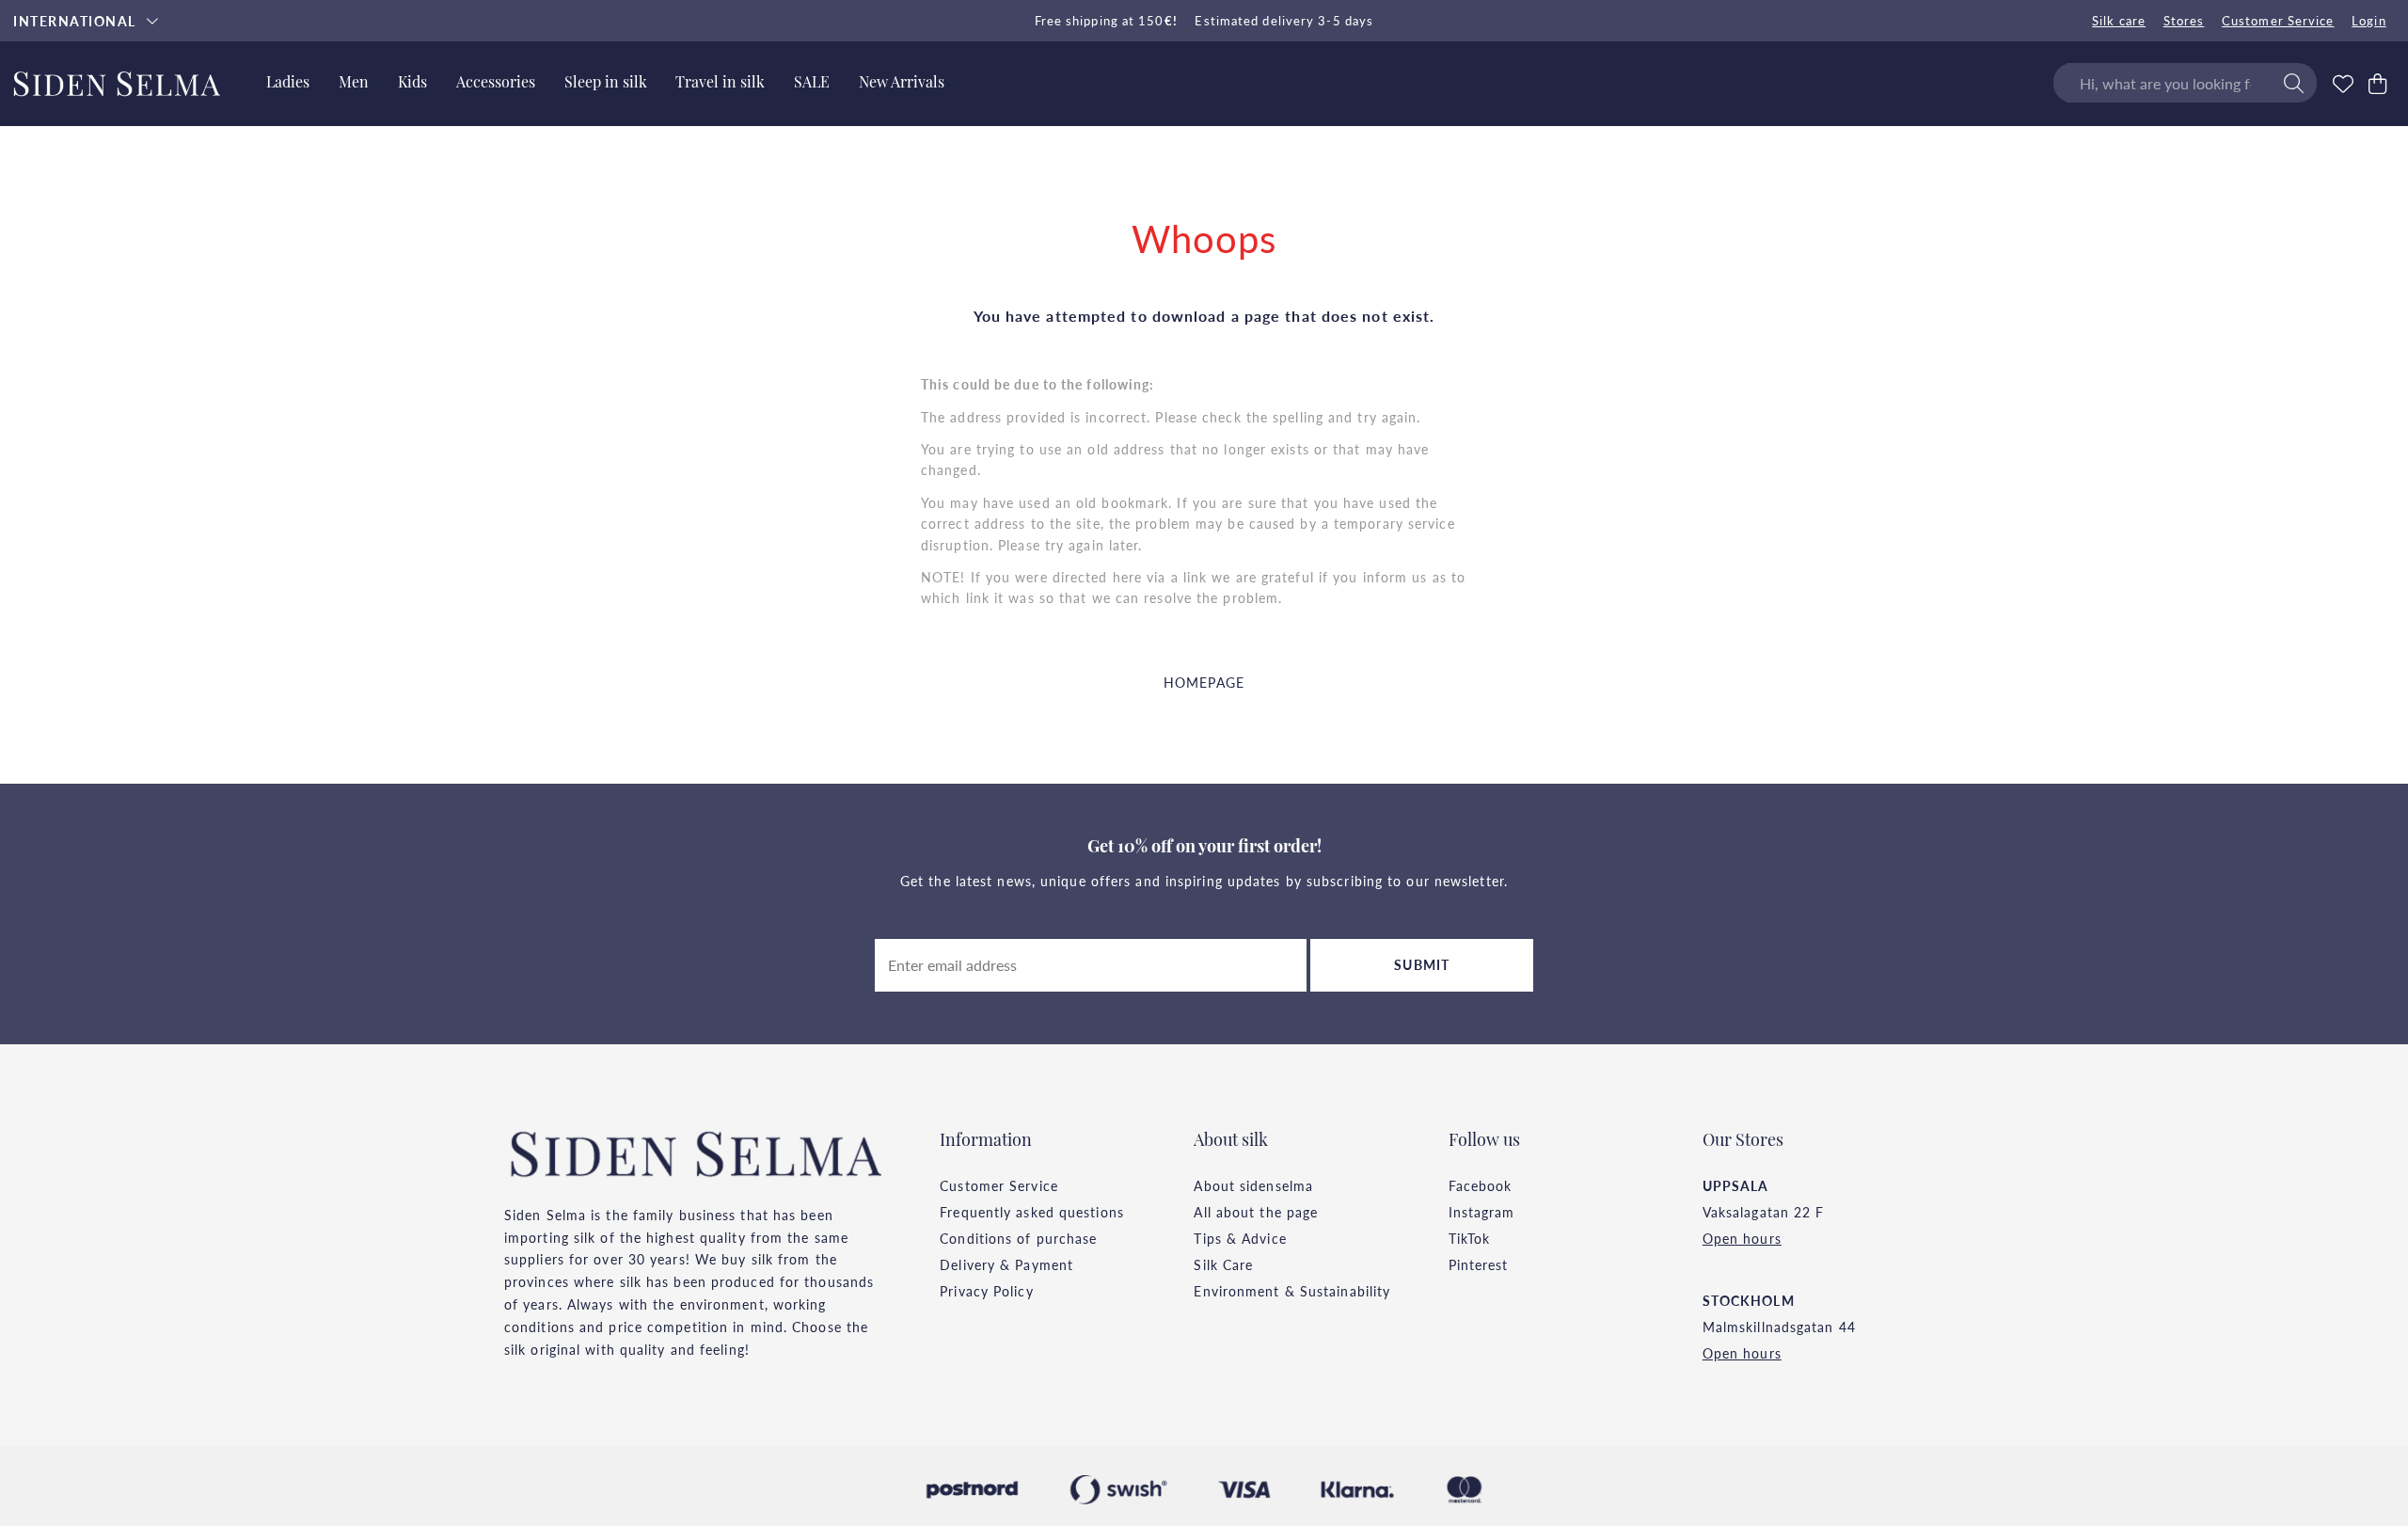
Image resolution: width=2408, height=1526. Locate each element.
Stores (2184, 21)
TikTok (1470, 1238)
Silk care (2119, 21)
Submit (1422, 964)
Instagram (1482, 1212)
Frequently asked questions (1032, 1212)
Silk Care (1223, 1264)
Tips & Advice (1240, 1238)
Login (2369, 21)
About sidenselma (1253, 1185)
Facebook (1481, 1185)
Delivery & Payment (1006, 1264)
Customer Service (2278, 21)
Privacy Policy (986, 1291)
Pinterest (1479, 1264)
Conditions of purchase (1018, 1238)
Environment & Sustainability (1292, 1291)
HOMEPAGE (1204, 682)
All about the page (1256, 1212)
